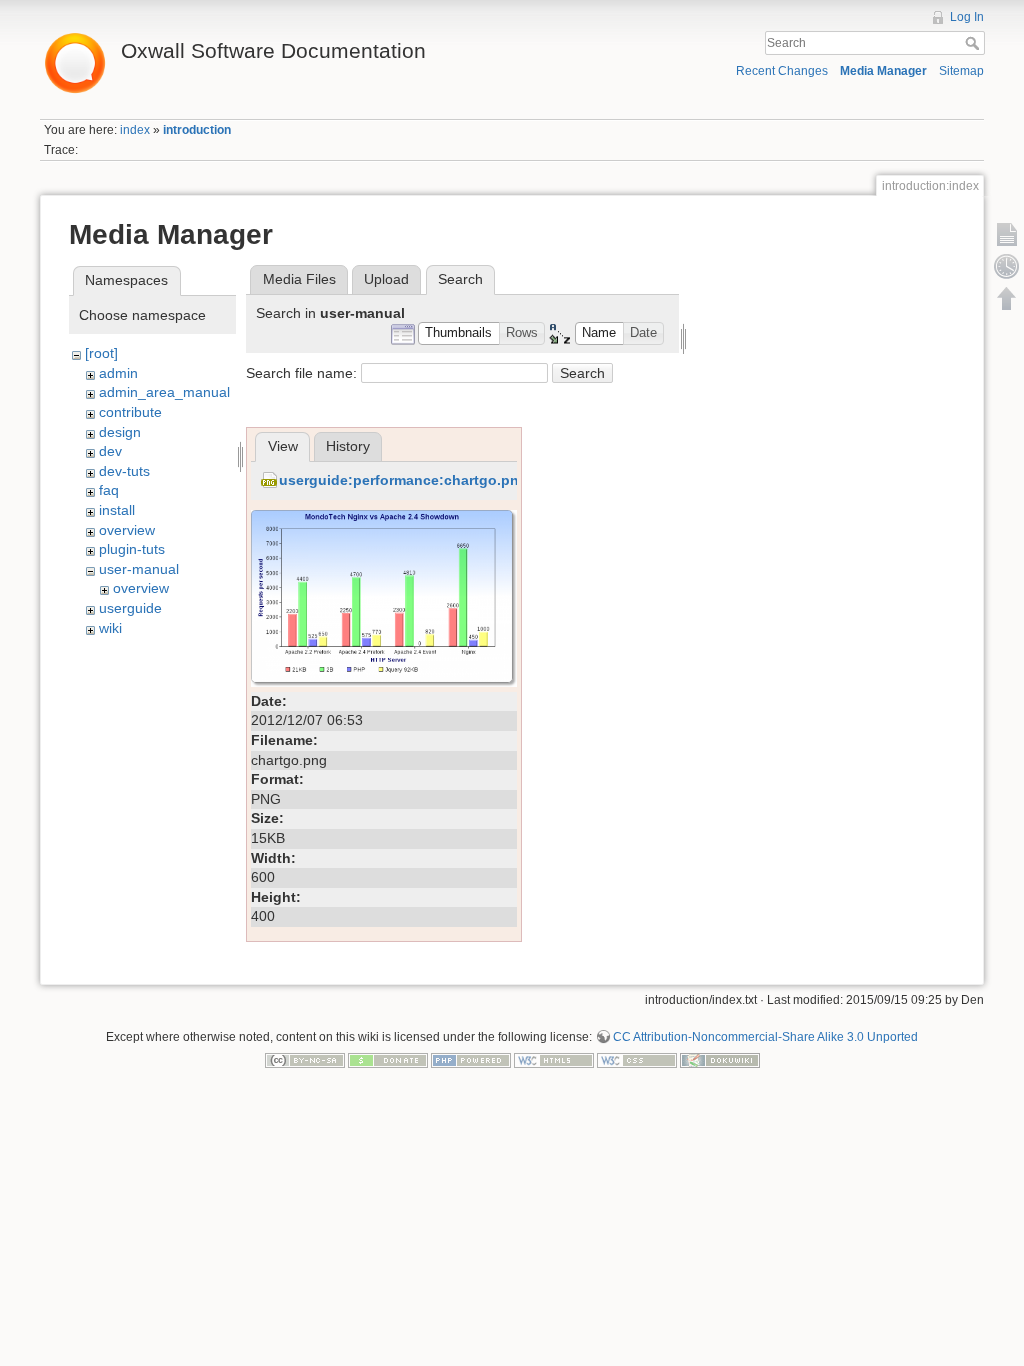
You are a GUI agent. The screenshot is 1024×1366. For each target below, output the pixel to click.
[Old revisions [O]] (1007, 266)
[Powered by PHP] (471, 1060)
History (348, 446)
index (135, 130)
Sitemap (961, 71)
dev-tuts (124, 471)
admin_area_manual (164, 392)
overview (127, 530)
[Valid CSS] (637, 1060)
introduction (197, 130)
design (120, 432)
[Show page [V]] (1007, 234)
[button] (459, 333)
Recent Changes (782, 71)
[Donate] (388, 1060)
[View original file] (384, 597)
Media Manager (883, 71)
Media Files (299, 279)
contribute (130, 412)
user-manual (139, 569)
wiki (110, 628)
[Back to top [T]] (1007, 298)
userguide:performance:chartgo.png (403, 480)
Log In (967, 17)
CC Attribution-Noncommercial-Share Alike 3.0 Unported (765, 1037)
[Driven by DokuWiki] (720, 1060)
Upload (386, 279)
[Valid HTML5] (554, 1060)
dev (110, 451)
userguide (130, 608)
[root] (101, 353)
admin (118, 373)
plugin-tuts (132, 549)
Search (974, 43)
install (117, 510)
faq (109, 490)
